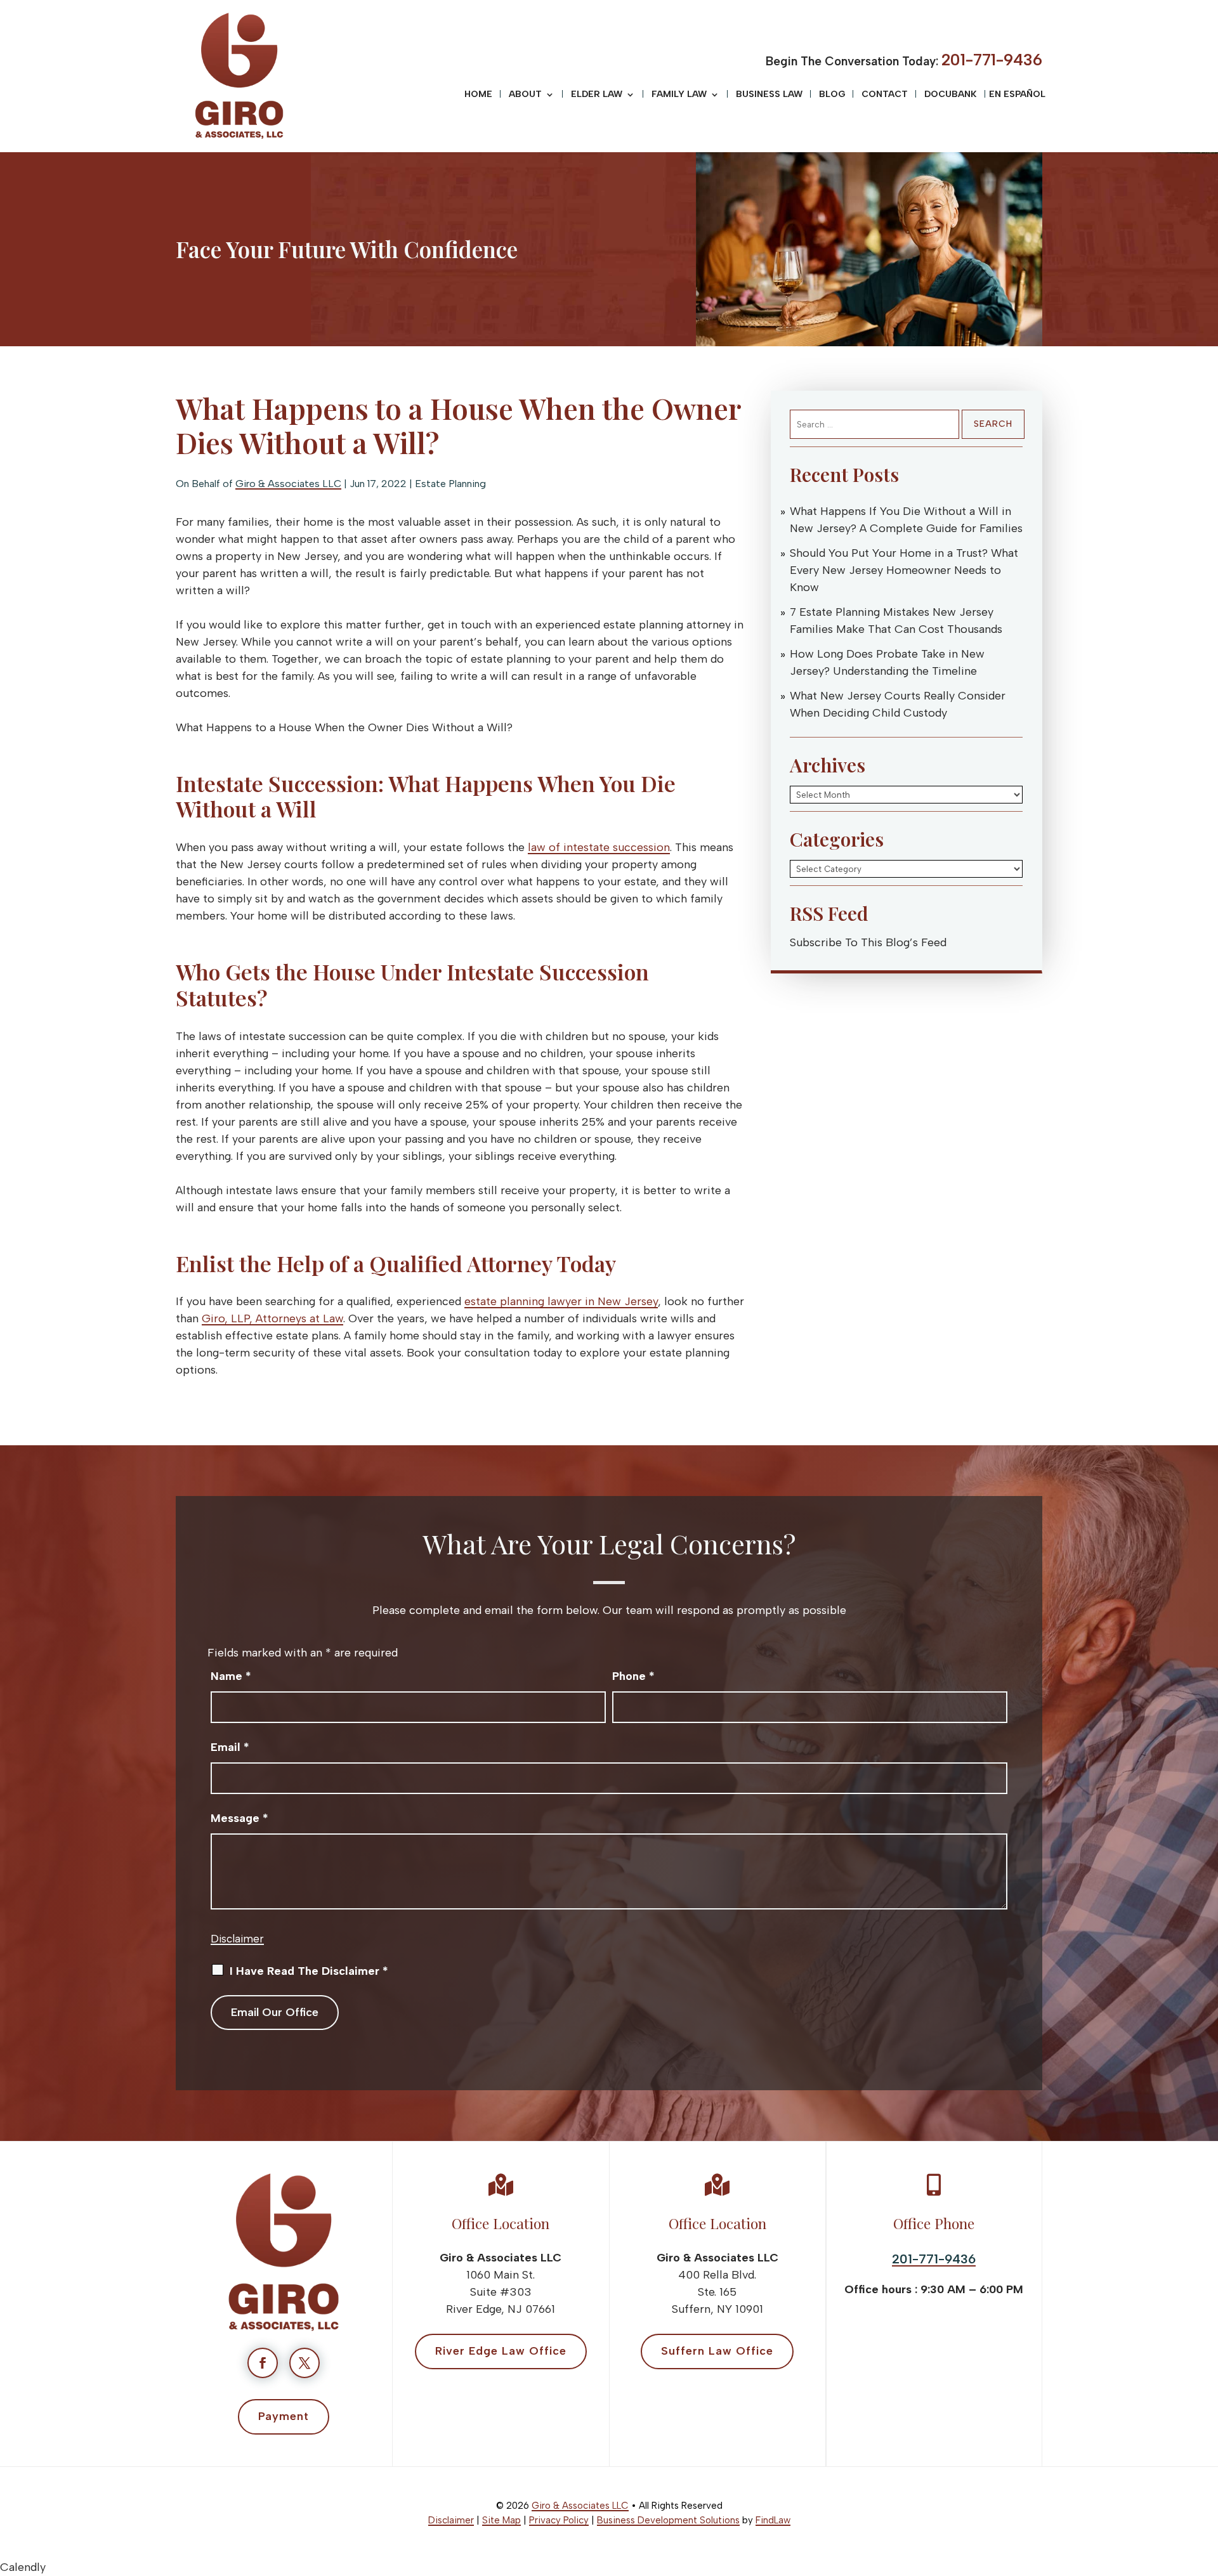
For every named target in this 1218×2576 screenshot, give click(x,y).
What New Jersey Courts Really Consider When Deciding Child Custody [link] (898, 704)
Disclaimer (237, 1939)
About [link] (525, 95)
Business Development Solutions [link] (668, 2520)
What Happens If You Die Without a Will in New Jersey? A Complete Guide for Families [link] (906, 520)
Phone (633, 1676)
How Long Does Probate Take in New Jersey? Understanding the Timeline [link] (887, 662)
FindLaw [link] (773, 2520)
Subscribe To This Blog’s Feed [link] (868, 942)
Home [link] (478, 95)
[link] (239, 76)
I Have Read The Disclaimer (309, 1971)
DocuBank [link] (951, 95)
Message (239, 1818)
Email (230, 1747)
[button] (1205, 2484)
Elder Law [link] (597, 95)
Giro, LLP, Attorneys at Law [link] (272, 1318)
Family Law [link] (679, 95)
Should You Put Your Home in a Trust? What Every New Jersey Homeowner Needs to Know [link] (904, 570)
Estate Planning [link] (450, 484)
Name (231, 1676)
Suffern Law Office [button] (717, 2351)
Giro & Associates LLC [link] (288, 484)
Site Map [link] (501, 2520)
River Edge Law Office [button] (501, 2351)
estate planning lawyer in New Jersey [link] (561, 1301)
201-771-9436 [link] (992, 60)
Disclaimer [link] (451, 2520)
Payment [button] (284, 2416)
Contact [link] (885, 95)
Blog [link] (832, 95)
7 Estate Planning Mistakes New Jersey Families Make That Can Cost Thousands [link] (896, 621)
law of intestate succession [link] (599, 847)
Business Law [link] (769, 95)
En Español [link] (1017, 95)
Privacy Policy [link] (559, 2520)
